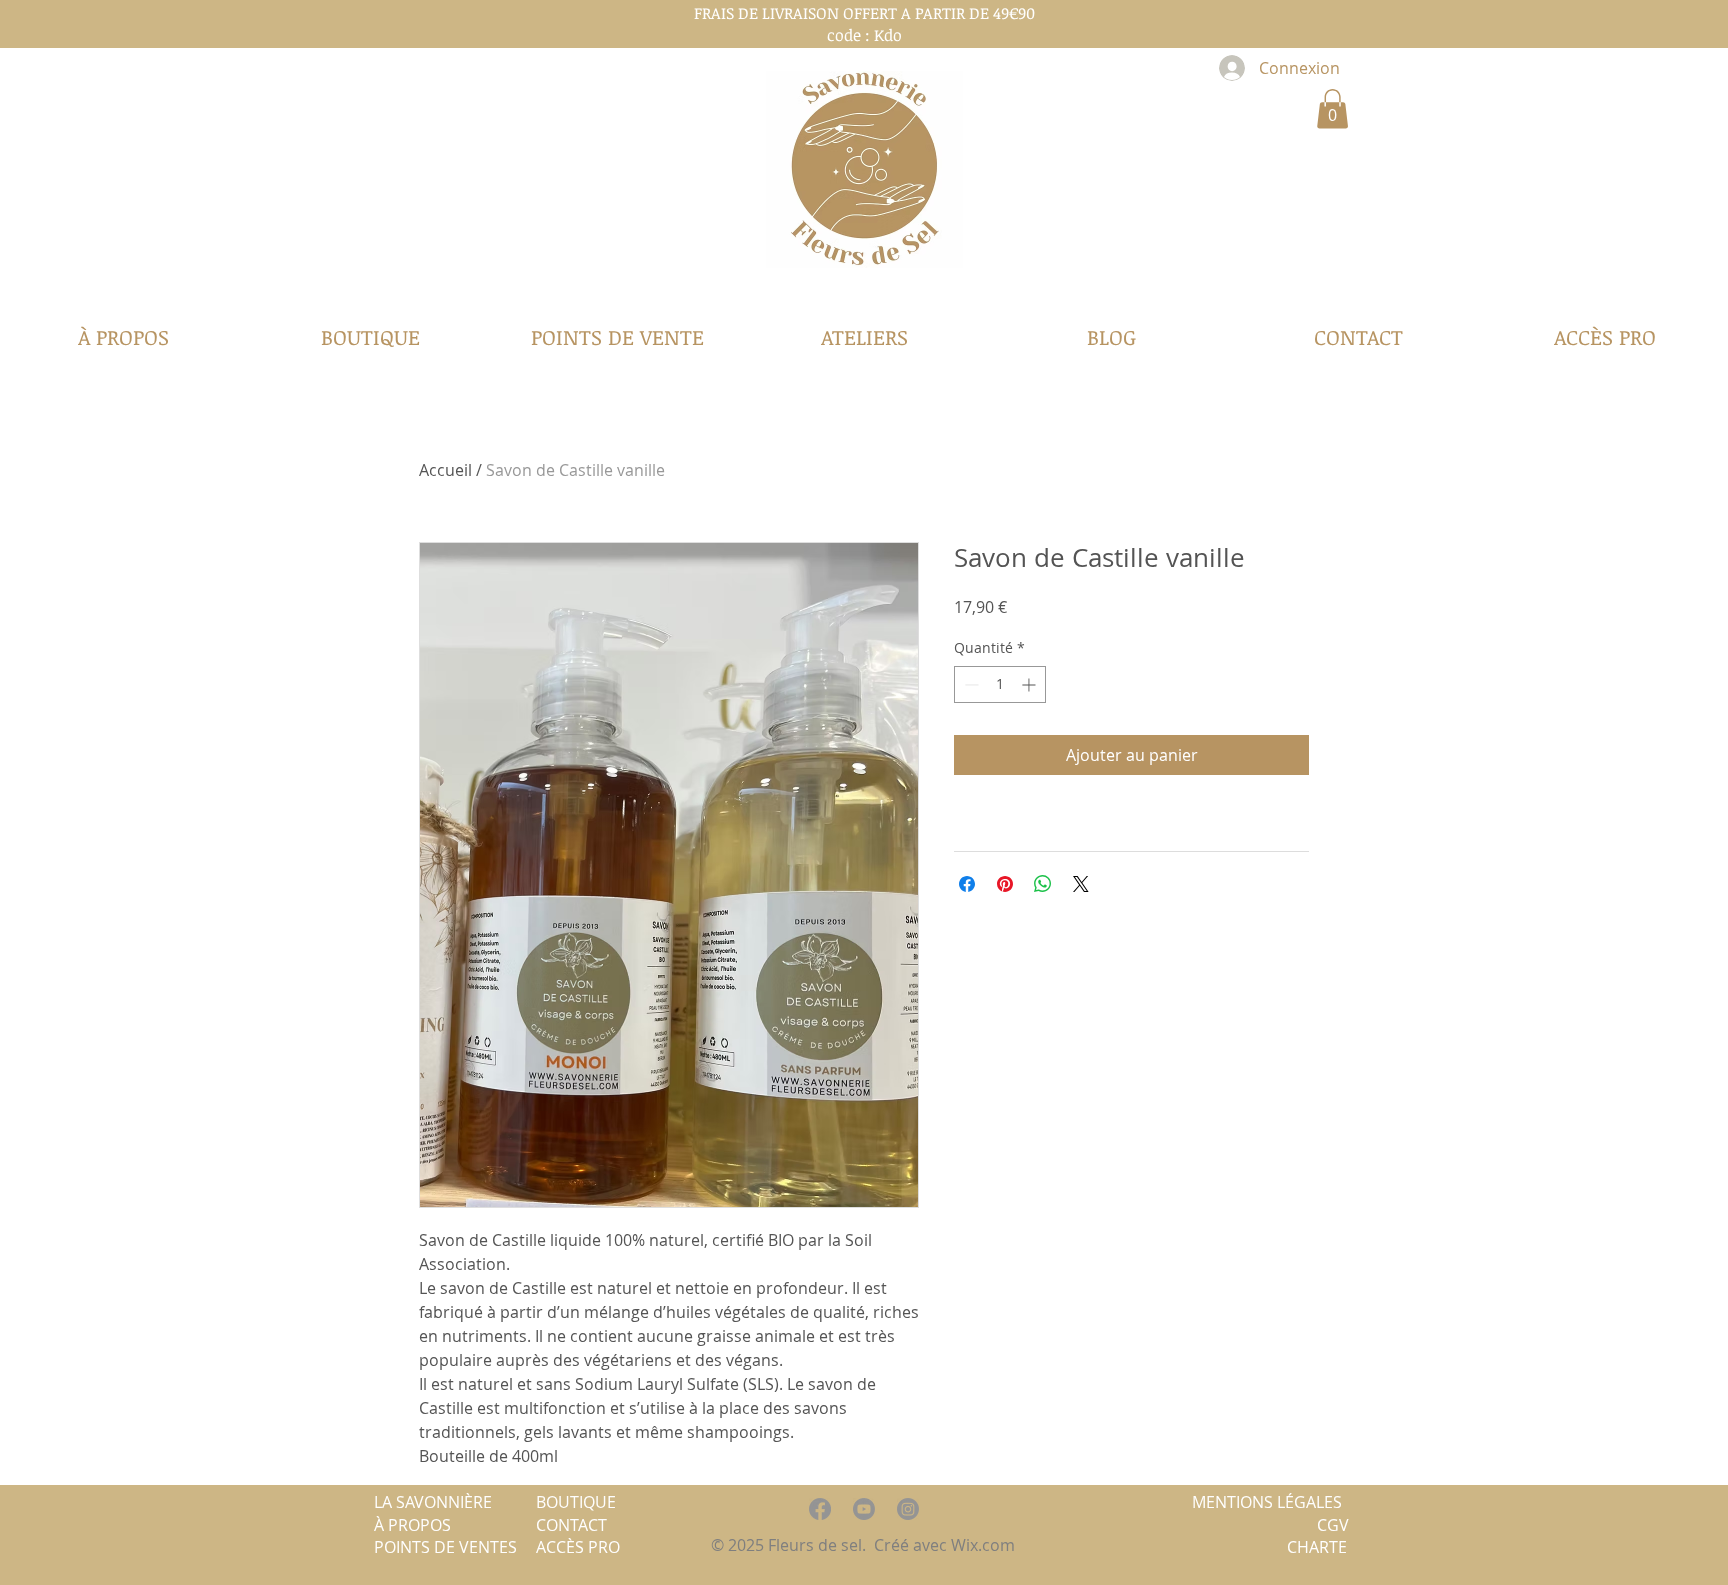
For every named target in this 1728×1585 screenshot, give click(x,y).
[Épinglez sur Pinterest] (1005, 884)
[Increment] (1030, 684)
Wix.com (985, 1545)
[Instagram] (908, 1509)
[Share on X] (1081, 884)
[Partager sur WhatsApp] (1043, 884)
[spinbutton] (1000, 684)
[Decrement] (969, 684)
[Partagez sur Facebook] (967, 884)
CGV (1333, 1525)
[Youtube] (864, 1509)
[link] (1332, 108)
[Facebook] (820, 1509)
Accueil (445, 470)
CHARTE (1317, 1547)
